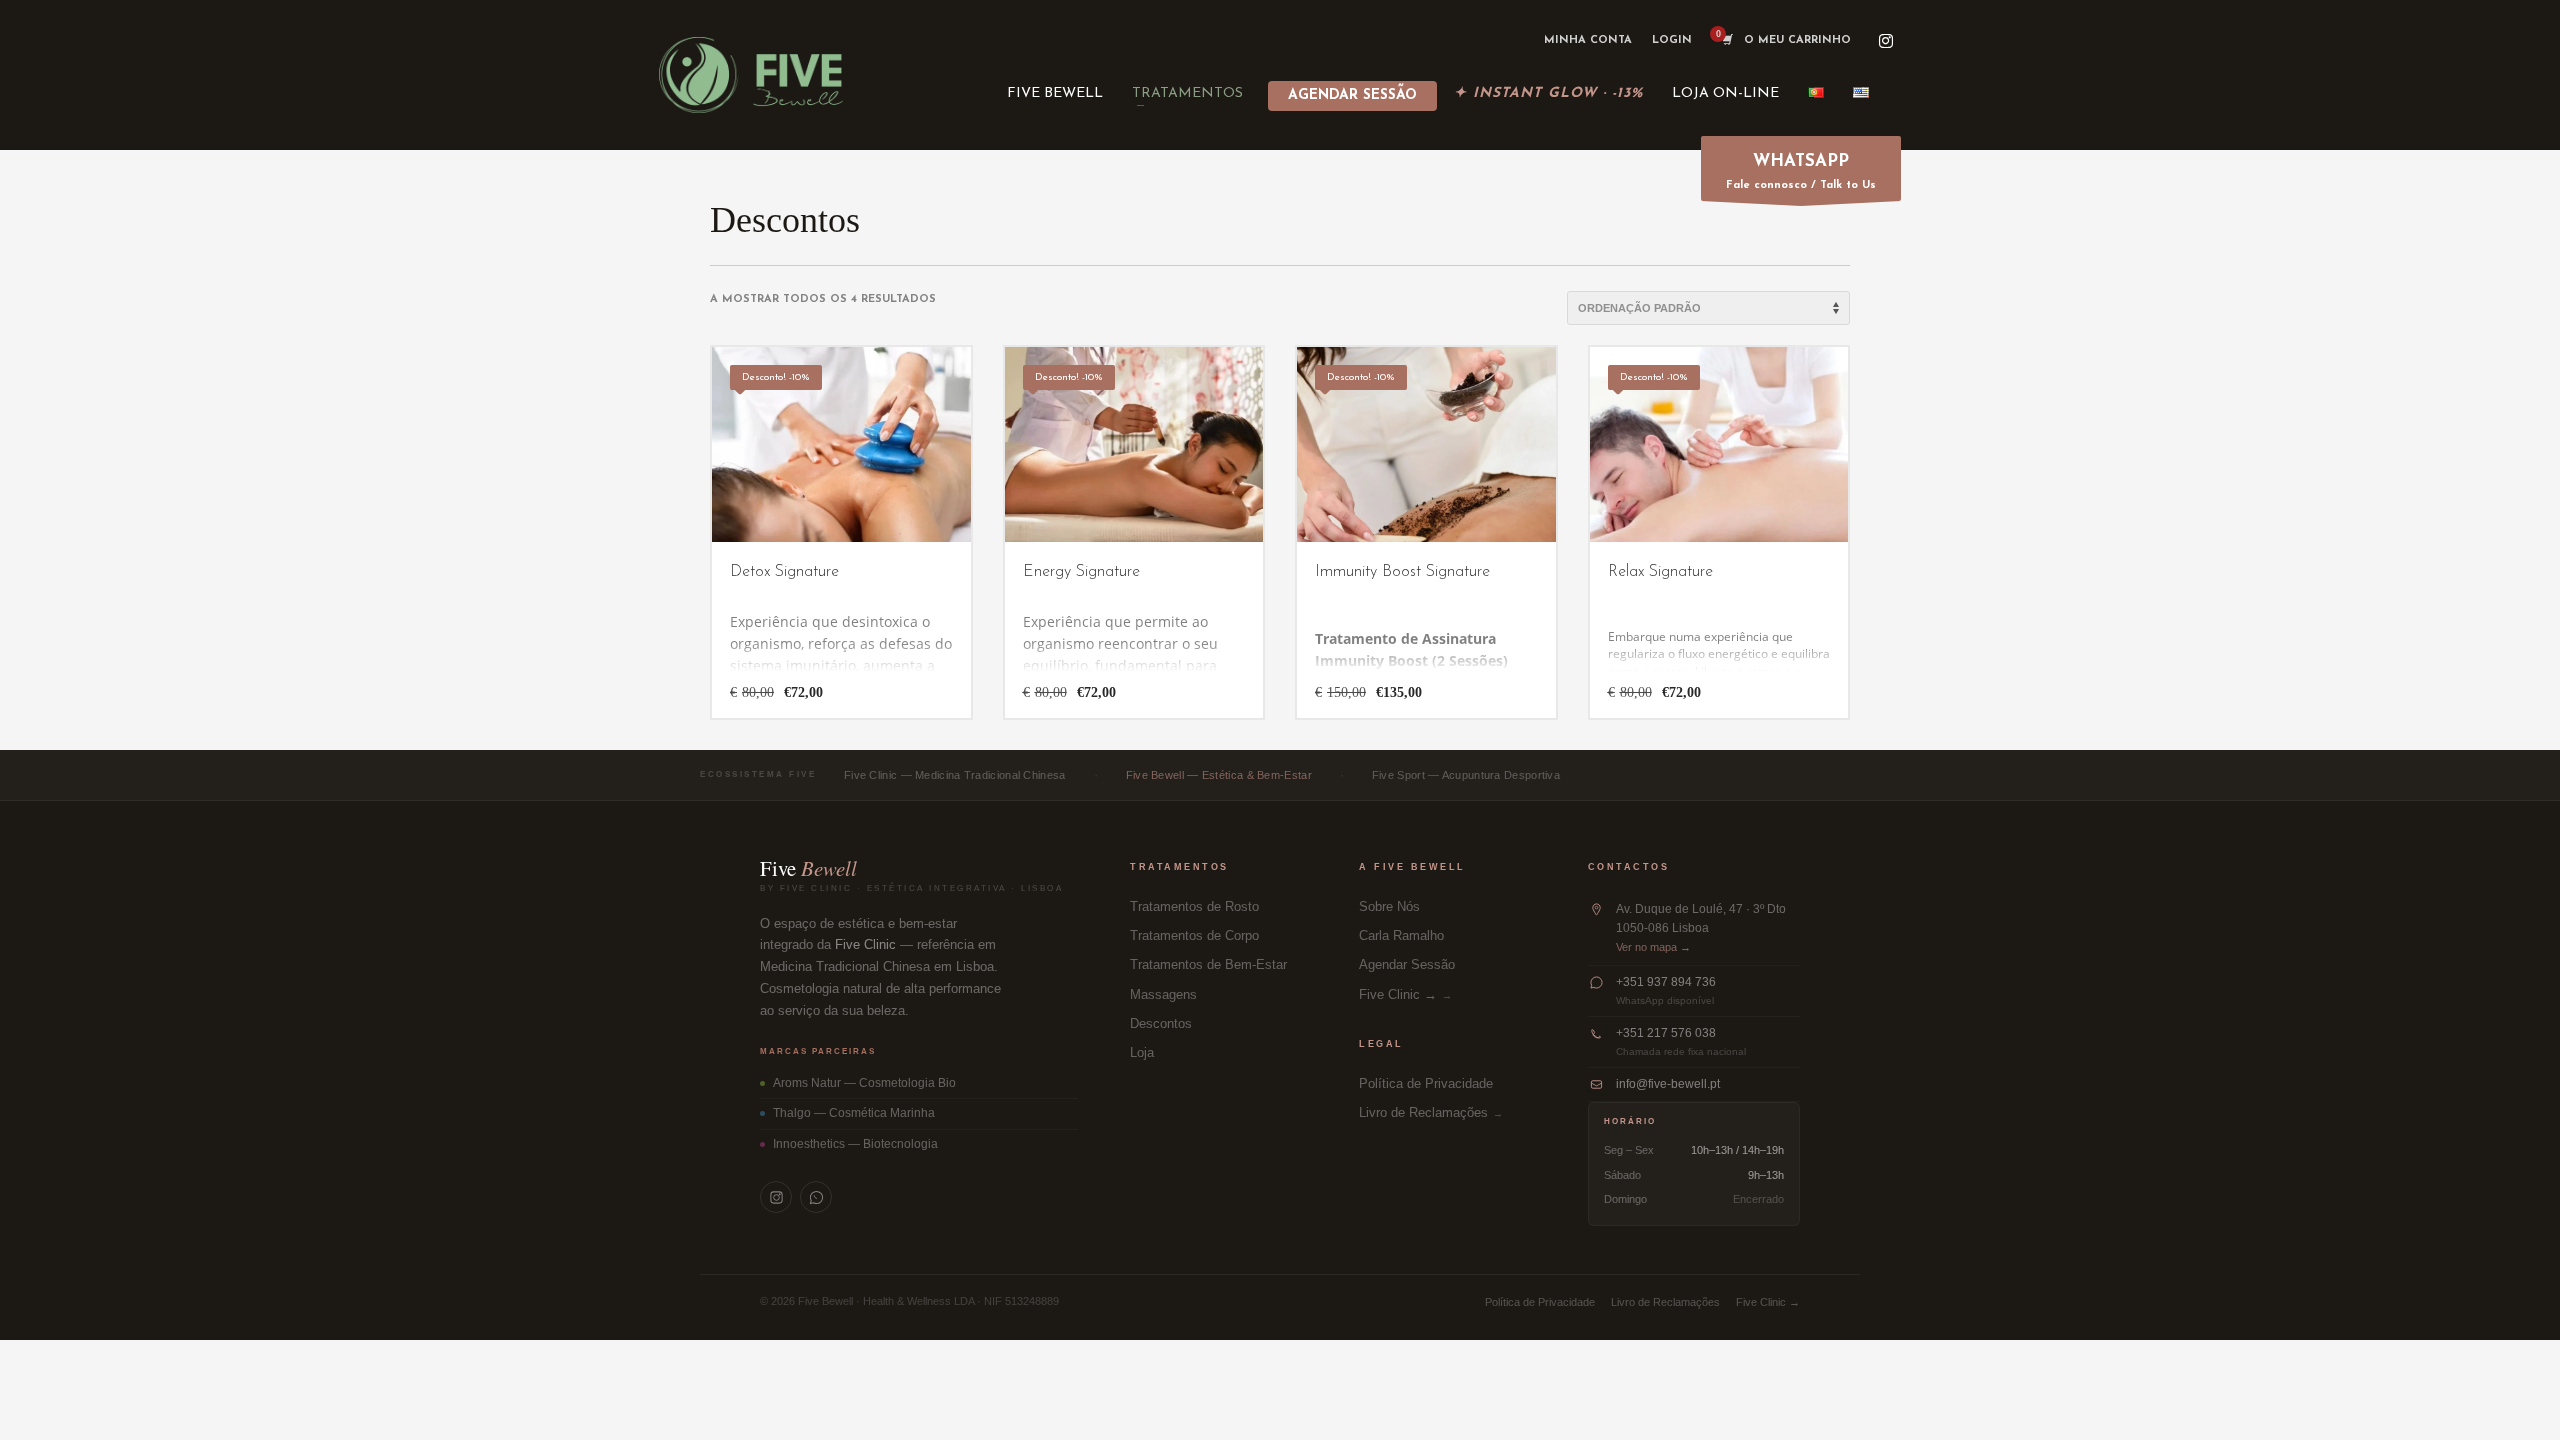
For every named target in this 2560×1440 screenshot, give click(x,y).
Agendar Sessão (1407, 965)
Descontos (1161, 1024)
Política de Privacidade (1426, 1084)
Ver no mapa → (1653, 947)
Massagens (1163, 995)
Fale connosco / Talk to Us (1801, 172)
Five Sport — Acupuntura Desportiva (1466, 775)
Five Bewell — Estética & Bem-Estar (1219, 775)
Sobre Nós (1389, 907)
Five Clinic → (1398, 995)
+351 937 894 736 (1666, 982)
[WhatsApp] (816, 1197)
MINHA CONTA (1588, 40)
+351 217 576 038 (1666, 1033)
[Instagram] (1886, 41)
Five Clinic (865, 945)
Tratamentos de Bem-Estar (1208, 965)
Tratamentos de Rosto (1194, 907)
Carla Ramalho (1401, 936)
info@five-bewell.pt (1668, 1084)
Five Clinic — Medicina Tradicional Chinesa (955, 775)
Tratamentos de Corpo (1194, 936)
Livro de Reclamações (1423, 1113)
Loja (1142, 1053)
